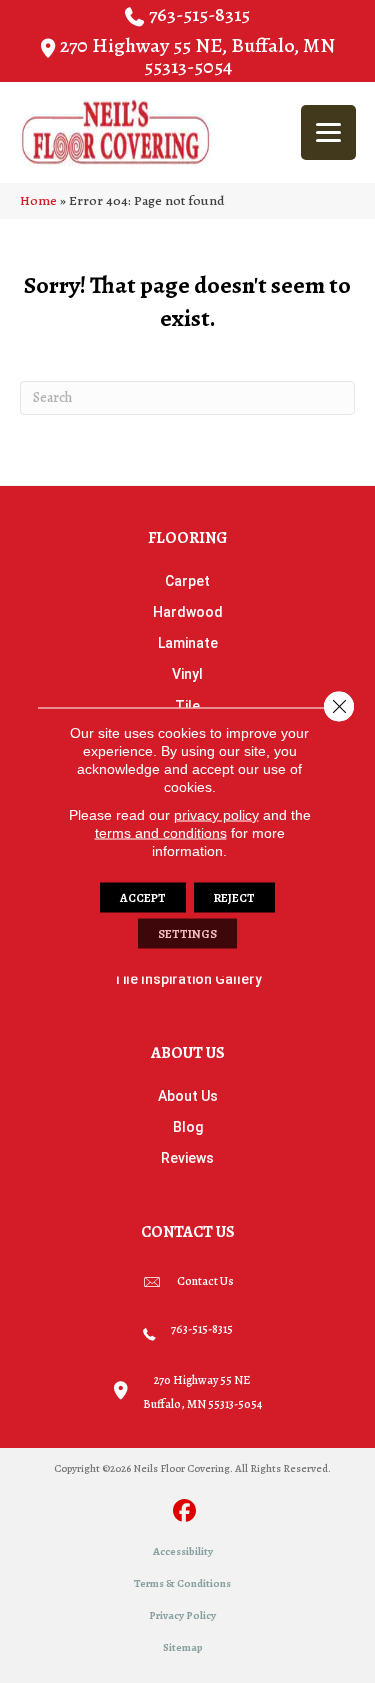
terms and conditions (161, 832)
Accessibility (183, 1551)
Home (38, 200)
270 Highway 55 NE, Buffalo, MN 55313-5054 (197, 56)
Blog (188, 1127)
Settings (187, 933)
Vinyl (187, 674)
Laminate (188, 643)
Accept (143, 897)
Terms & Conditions (182, 1583)
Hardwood (188, 612)
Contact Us (205, 1281)
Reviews (187, 1158)
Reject (234, 897)
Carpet (187, 581)
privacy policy (216, 814)
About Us (188, 1096)
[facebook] (184, 1512)
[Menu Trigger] (328, 132)
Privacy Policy (182, 1615)
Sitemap (183, 1647)
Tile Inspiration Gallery (187, 979)
